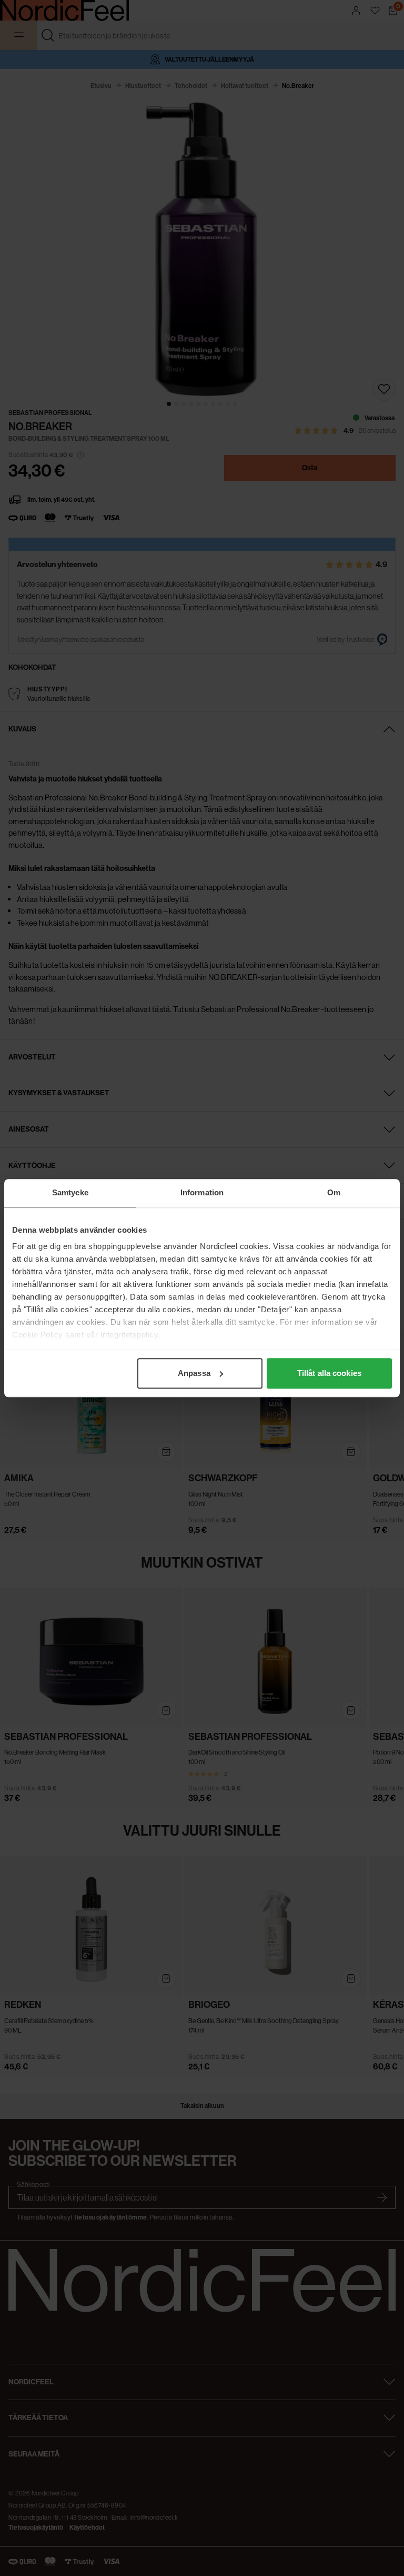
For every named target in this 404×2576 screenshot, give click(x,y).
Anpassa (194, 1373)
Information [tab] (202, 1192)
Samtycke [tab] (70, 1192)
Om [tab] (334, 1192)
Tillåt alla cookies (329, 1373)
